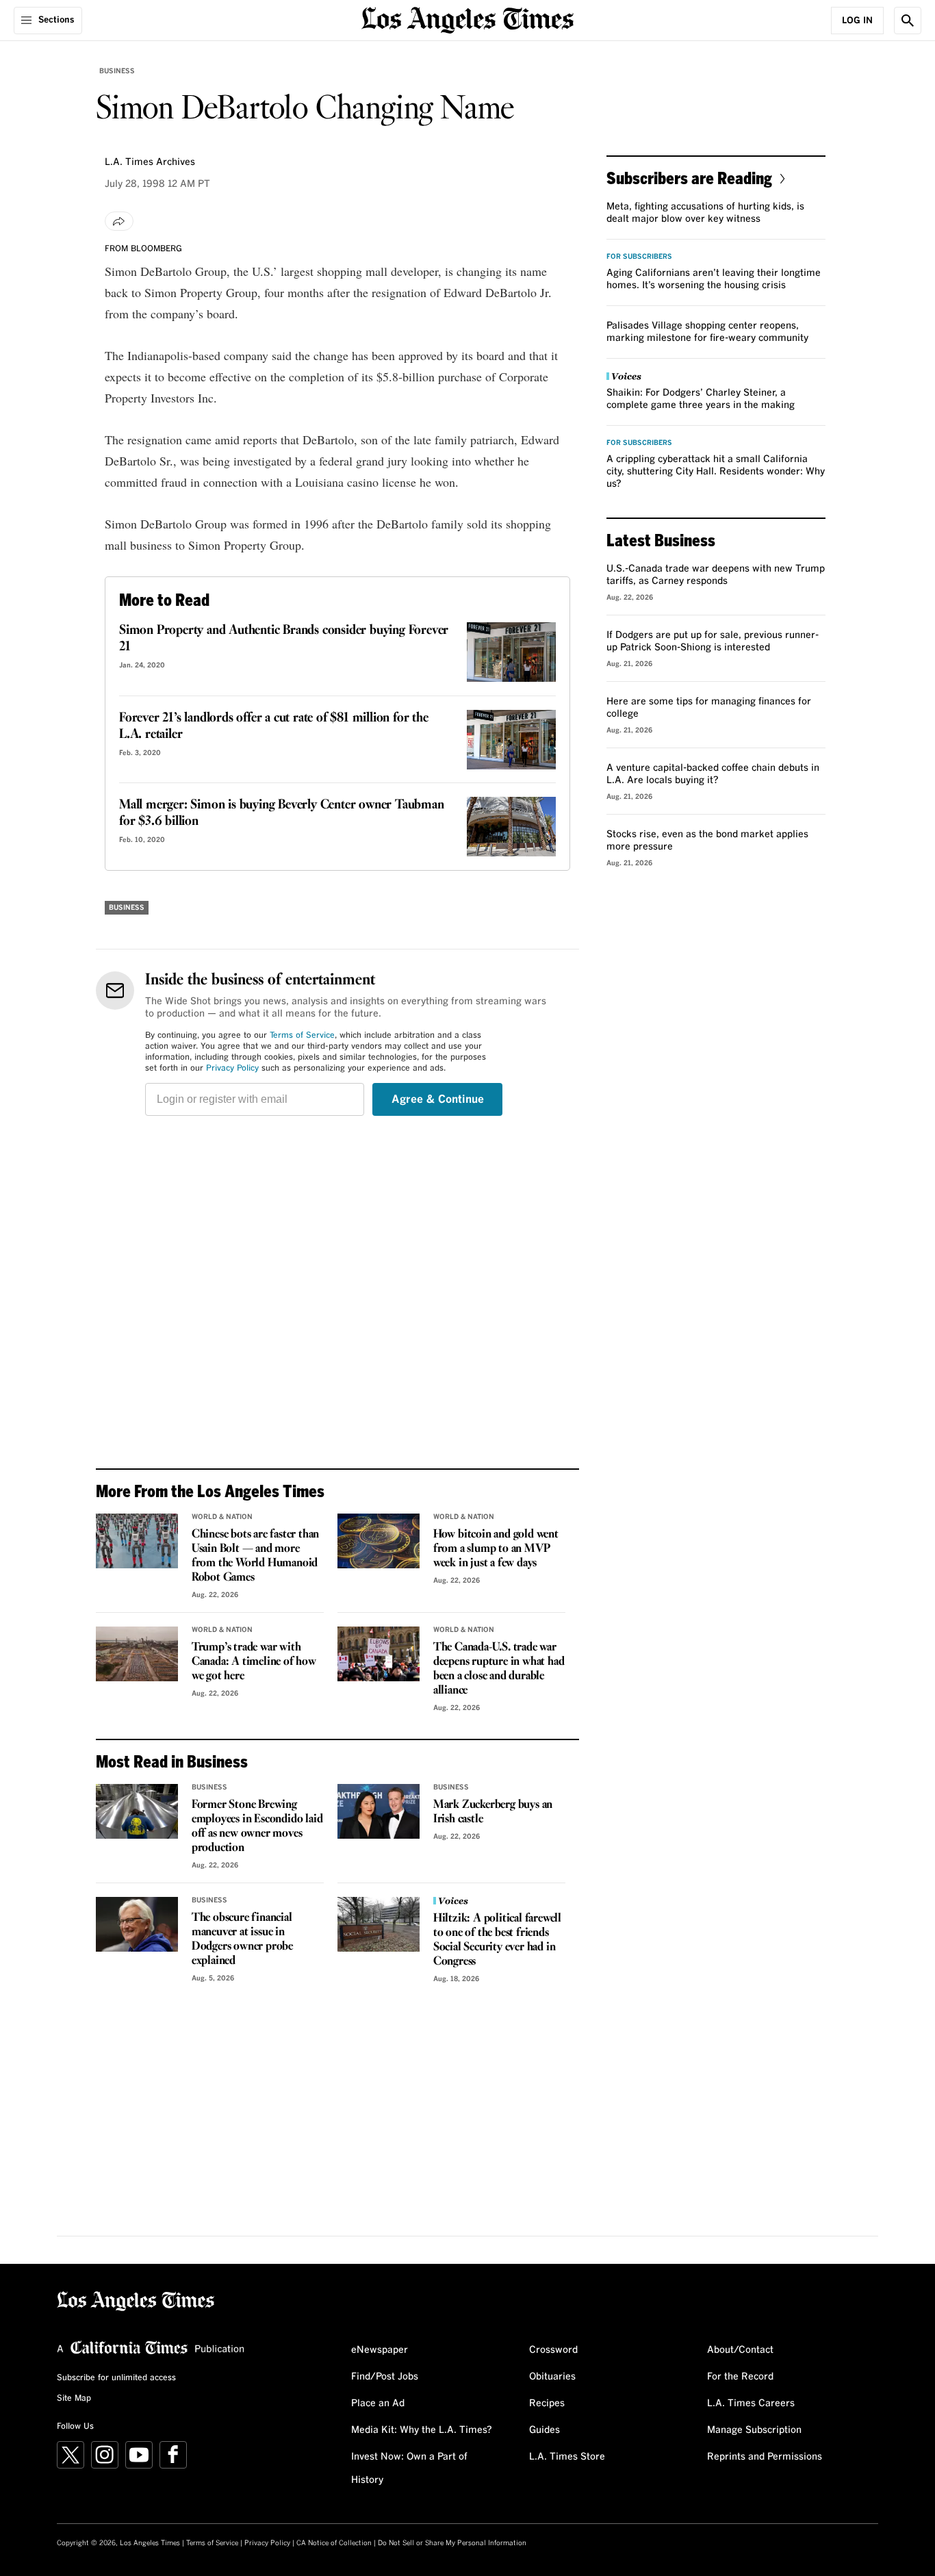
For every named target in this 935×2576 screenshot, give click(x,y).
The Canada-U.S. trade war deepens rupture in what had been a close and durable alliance (499, 1669)
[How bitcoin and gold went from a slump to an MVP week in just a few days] (379, 1541)
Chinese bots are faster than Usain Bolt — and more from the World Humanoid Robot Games (255, 1556)
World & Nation (222, 1517)
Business (117, 71)
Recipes (547, 2403)
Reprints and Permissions (765, 2457)
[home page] (467, 19)
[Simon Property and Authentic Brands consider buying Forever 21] (511, 652)
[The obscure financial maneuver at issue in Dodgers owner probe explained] (137, 1924)
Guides (545, 2430)
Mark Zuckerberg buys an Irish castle (493, 1812)
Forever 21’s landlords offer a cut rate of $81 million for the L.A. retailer (274, 726)
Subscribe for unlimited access (116, 2378)
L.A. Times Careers (751, 2403)
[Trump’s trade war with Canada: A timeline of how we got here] (137, 1654)
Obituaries (552, 2377)
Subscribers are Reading (689, 178)
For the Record (740, 2377)
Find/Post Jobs (385, 2377)
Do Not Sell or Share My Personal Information (452, 2543)
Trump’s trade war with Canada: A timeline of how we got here (254, 1662)
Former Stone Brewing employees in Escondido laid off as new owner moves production (257, 1826)
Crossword (553, 2350)
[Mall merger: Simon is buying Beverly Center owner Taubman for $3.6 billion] (511, 827)
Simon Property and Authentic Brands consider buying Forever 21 (284, 639)
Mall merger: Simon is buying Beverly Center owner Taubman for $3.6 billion (282, 813)
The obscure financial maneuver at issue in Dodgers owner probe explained (242, 1939)
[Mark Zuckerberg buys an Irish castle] (379, 1811)
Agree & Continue (438, 1099)
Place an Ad (378, 2403)
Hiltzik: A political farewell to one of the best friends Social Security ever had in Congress (497, 1940)
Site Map (74, 2399)
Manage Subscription (754, 2430)
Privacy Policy (232, 1069)
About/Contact (740, 2350)
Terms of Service (302, 1036)
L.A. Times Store (567, 2457)
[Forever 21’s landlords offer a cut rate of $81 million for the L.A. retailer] (511, 740)
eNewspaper (380, 2350)
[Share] (119, 221)
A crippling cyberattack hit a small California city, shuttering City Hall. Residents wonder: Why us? (716, 472)
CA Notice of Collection (334, 2543)
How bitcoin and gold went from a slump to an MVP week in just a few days (496, 1549)
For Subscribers (639, 257)
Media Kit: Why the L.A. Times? (422, 2430)
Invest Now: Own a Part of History (409, 2469)
